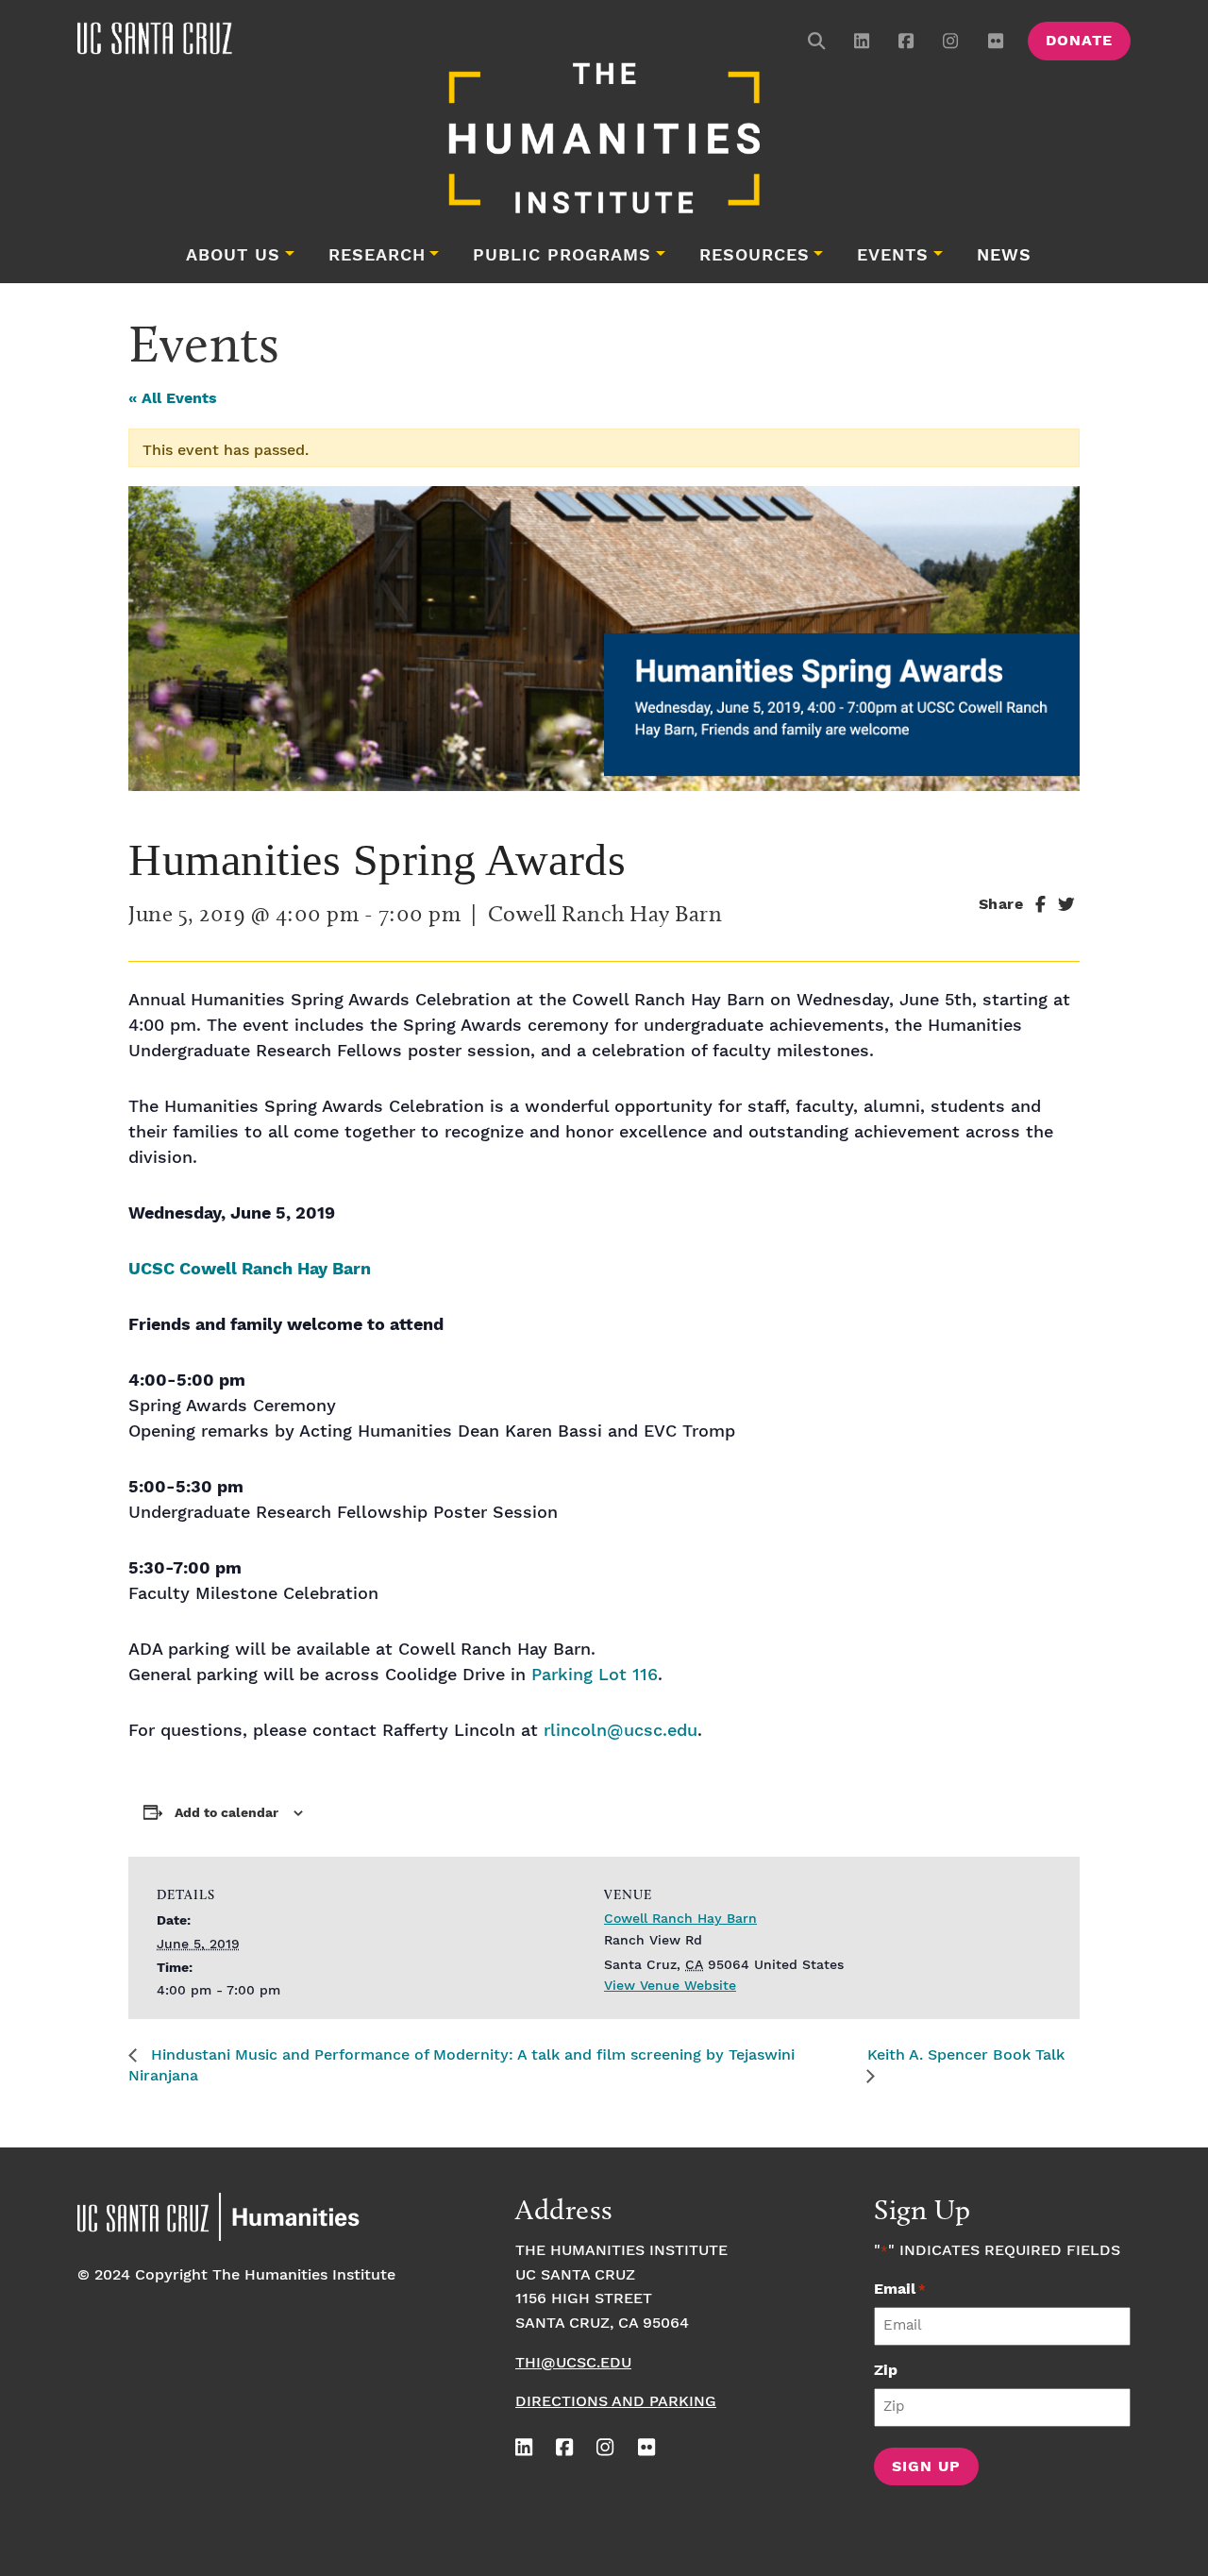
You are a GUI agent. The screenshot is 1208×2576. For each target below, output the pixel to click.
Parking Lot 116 (595, 1675)
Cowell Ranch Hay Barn (680, 1919)
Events (893, 256)
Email (900, 2290)
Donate (1079, 41)
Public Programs (562, 256)
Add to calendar (226, 1813)
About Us (233, 256)
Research (377, 256)
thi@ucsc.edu (573, 2363)
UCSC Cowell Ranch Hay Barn (250, 1269)
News (1004, 256)
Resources (755, 256)
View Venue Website (670, 1986)
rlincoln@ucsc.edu (621, 1731)
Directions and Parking (616, 2402)
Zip (886, 2371)
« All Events (173, 399)
